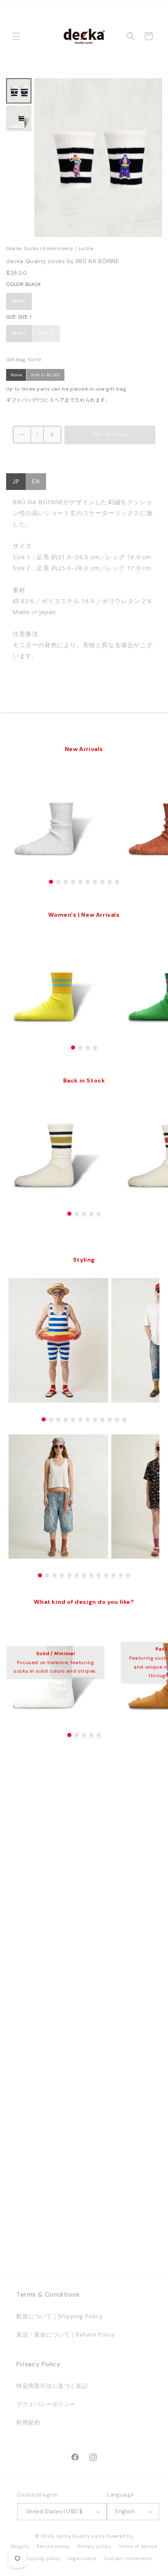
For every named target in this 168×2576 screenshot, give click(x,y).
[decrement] (22, 435)
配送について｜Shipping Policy (59, 2316)
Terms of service (138, 2546)
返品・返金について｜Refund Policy (66, 2334)
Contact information (129, 2558)
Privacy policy (94, 2546)
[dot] (51, 882)
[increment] (52, 435)
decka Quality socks (81, 2536)
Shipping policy (42, 2558)
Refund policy (53, 2546)
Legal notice (83, 2558)
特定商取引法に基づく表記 (52, 2386)
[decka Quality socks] (84, 36)
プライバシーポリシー (46, 2404)
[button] (16, 36)
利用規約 (28, 2422)
